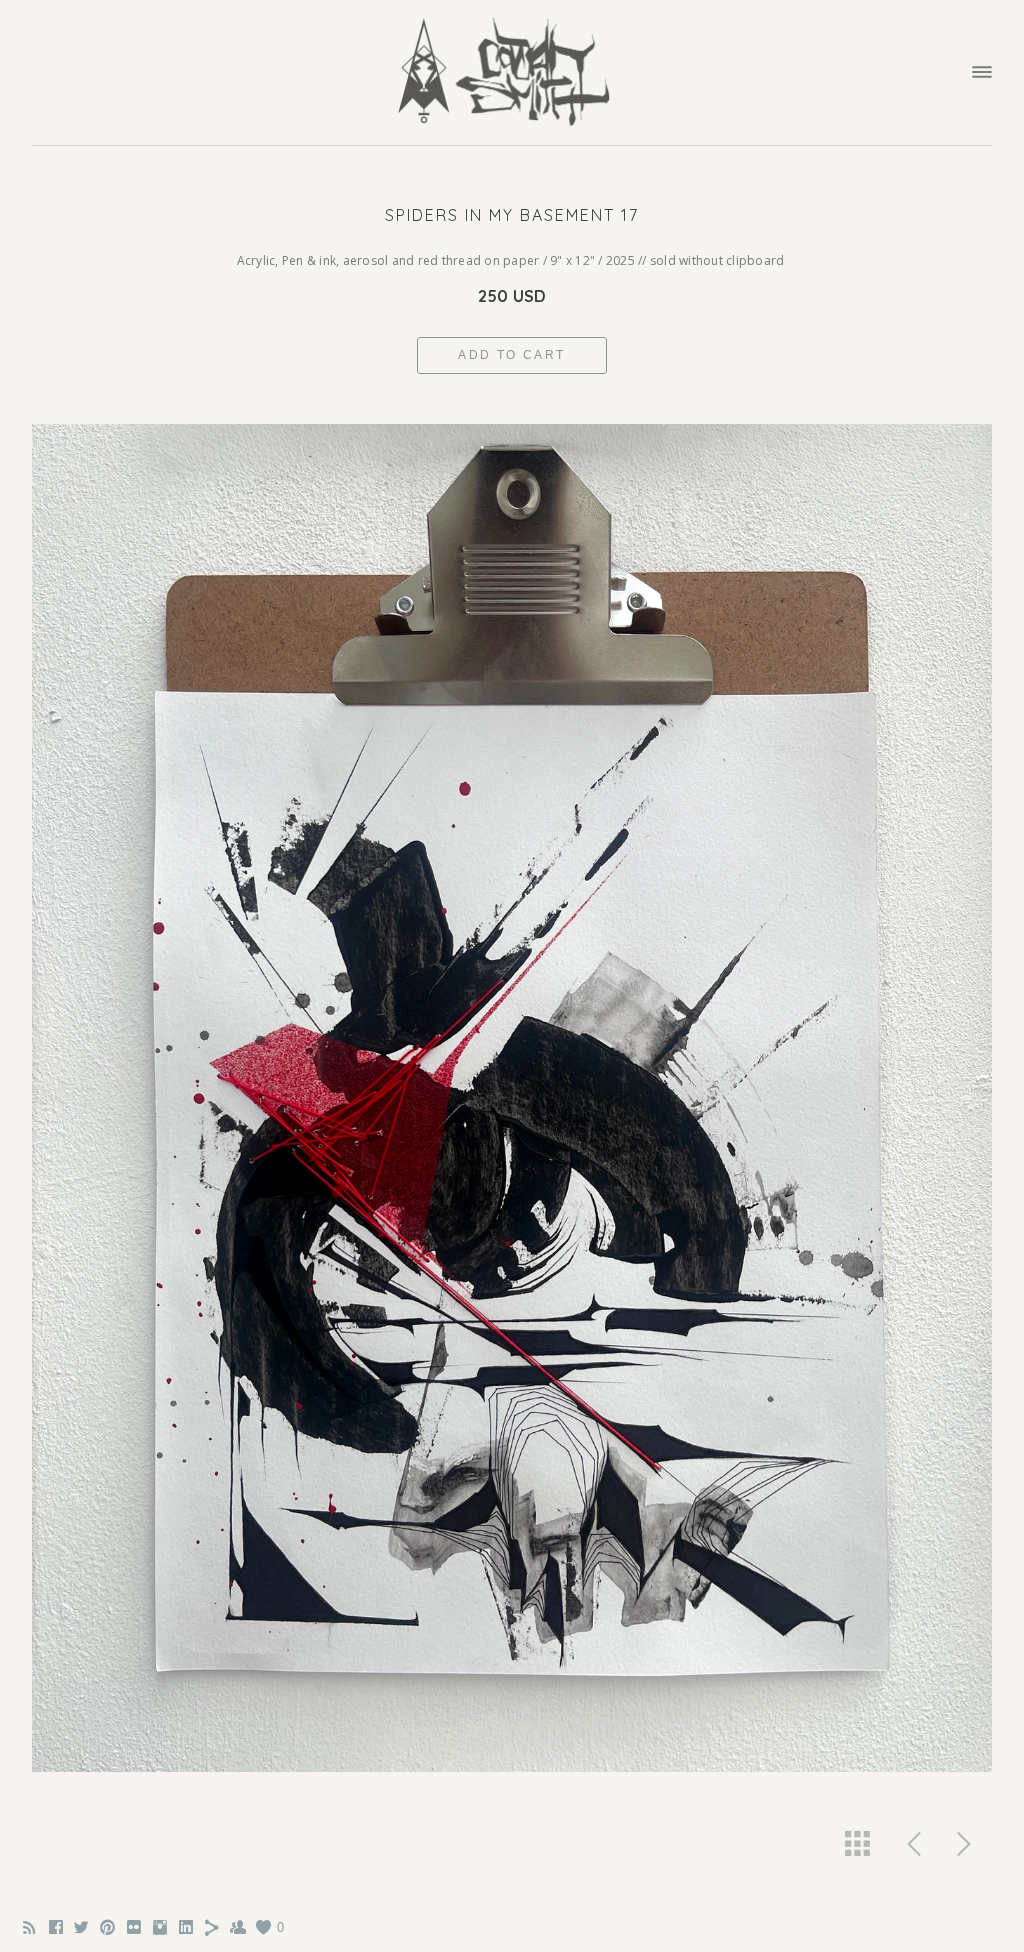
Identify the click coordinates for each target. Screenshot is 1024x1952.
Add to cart (511, 355)
